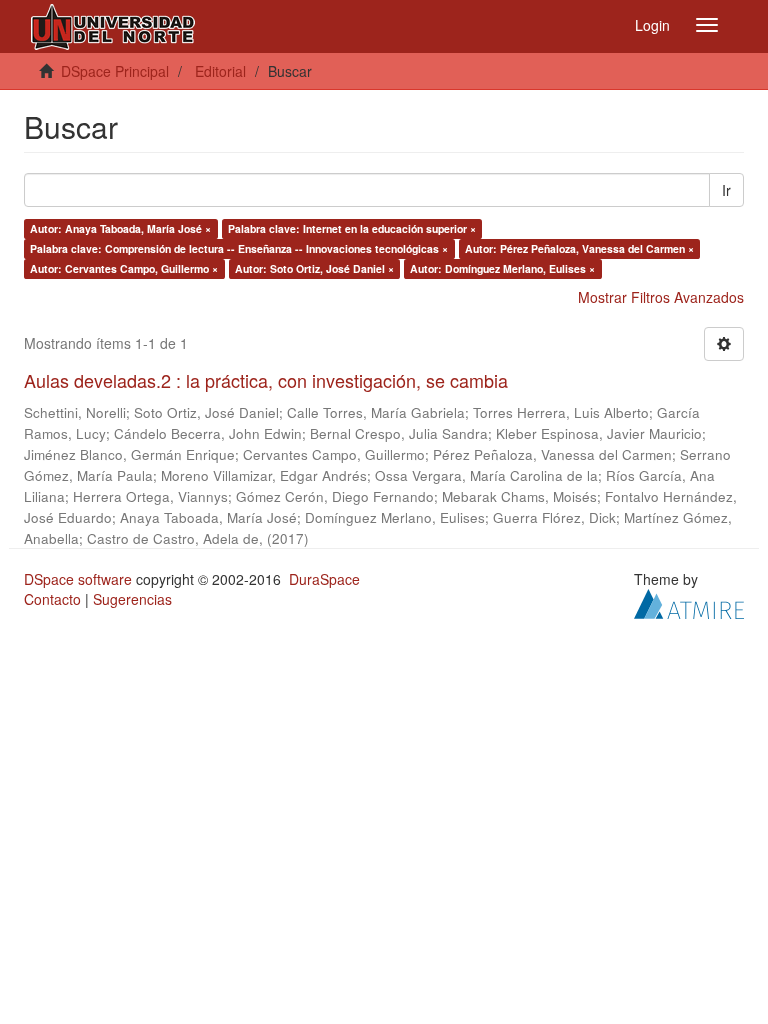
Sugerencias (132, 599)
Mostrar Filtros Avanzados (661, 297)
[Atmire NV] (689, 601)
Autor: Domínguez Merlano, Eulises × (502, 268)
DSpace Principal (115, 71)
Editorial (220, 71)
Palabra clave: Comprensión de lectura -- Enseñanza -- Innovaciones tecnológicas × (239, 248)
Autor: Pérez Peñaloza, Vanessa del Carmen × (579, 248)
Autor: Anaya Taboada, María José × (120, 228)
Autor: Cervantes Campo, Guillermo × (124, 268)
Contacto (52, 599)
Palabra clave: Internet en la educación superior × (352, 228)
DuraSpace (324, 579)
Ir (726, 190)
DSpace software (78, 579)
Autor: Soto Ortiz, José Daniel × (314, 268)
